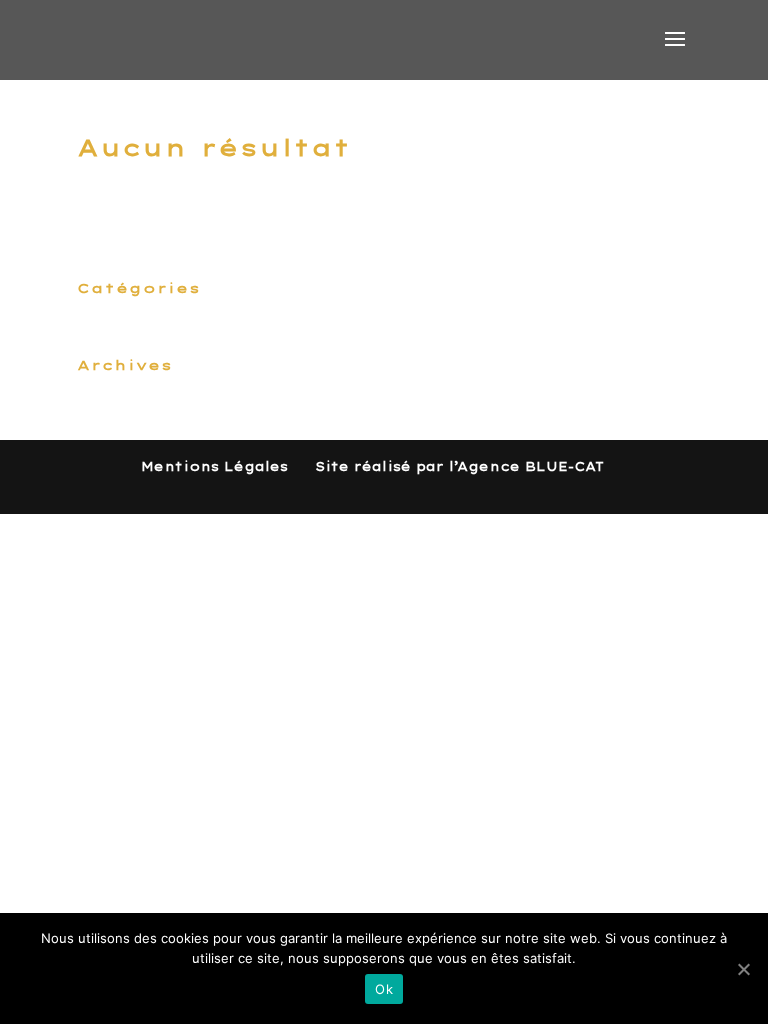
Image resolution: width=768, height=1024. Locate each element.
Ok (384, 989)
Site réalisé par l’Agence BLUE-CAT (459, 466)
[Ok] (743, 969)
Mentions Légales (214, 466)
